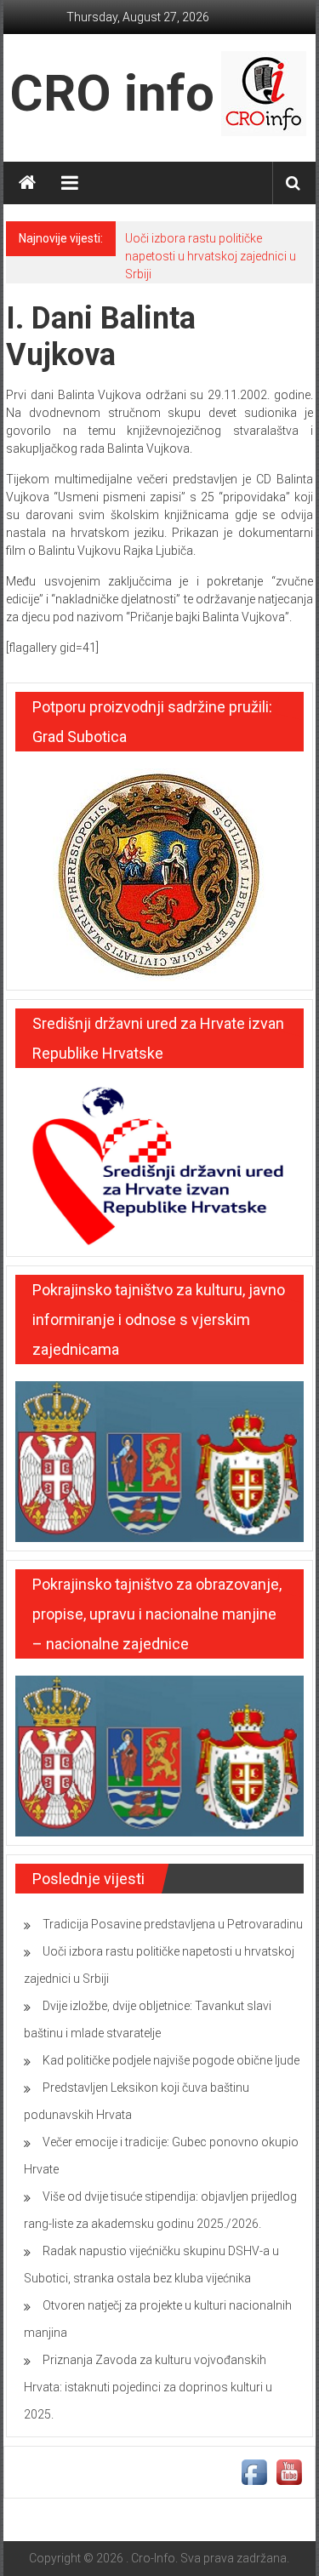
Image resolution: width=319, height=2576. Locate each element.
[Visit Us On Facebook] (254, 2471)
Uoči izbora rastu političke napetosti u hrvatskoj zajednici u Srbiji (211, 256)
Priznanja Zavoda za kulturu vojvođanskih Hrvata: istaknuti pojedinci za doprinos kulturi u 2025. (148, 2387)
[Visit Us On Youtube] (289, 2471)
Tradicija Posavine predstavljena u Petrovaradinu (173, 1924)
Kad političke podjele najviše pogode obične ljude (171, 2060)
